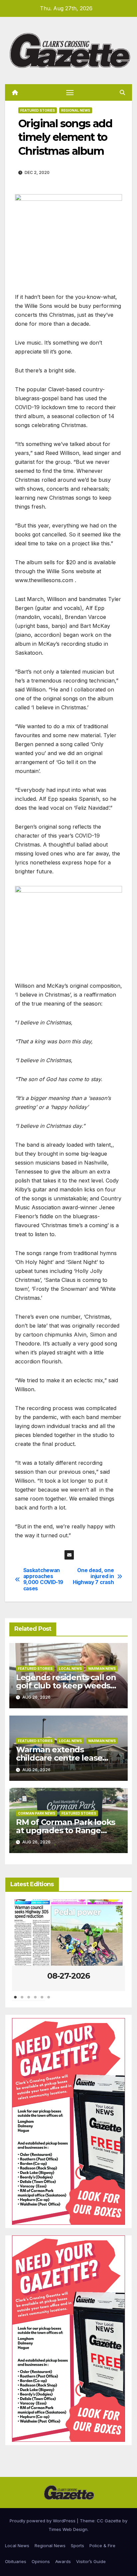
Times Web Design (68, 2529)
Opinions (41, 2561)
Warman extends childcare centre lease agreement (59, 1758)
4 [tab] (35, 2001)
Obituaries (16, 2561)
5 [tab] (42, 2001)
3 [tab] (29, 2001)
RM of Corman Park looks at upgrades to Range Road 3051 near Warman (66, 1830)
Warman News (102, 1669)
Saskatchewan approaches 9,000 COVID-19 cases (43, 1580)
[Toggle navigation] (70, 92)
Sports (77, 2546)
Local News (70, 1669)
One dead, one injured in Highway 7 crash (93, 1577)
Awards (63, 2561)
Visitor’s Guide (91, 2561)
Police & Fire (102, 2546)
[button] (122, 92)
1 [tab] (15, 2001)
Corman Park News (37, 1813)
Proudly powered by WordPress (43, 2521)
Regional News (76, 110)
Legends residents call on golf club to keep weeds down (66, 1686)
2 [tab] (22, 2001)
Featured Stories (38, 110)
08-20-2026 (68, 1976)
